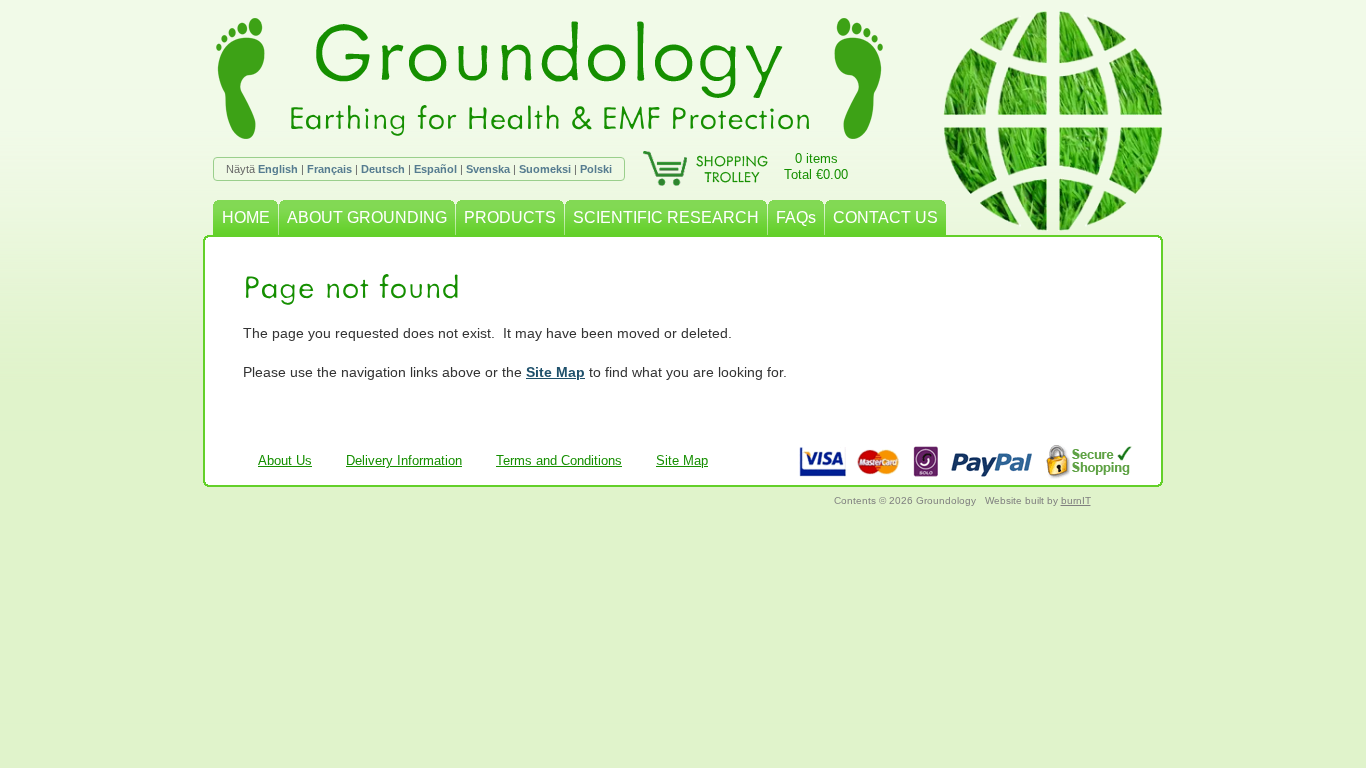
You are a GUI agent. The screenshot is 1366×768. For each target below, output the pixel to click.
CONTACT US (885, 217)
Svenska (488, 169)
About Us (285, 460)
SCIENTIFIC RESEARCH (666, 217)
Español (435, 169)
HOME (246, 217)
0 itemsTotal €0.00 (816, 166)
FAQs (796, 217)
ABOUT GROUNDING (367, 217)
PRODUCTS (510, 217)
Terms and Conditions (559, 460)
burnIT (1076, 500)
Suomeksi (545, 169)
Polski (596, 169)
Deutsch (383, 169)
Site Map (555, 372)
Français (329, 169)
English (278, 169)
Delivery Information (404, 460)
